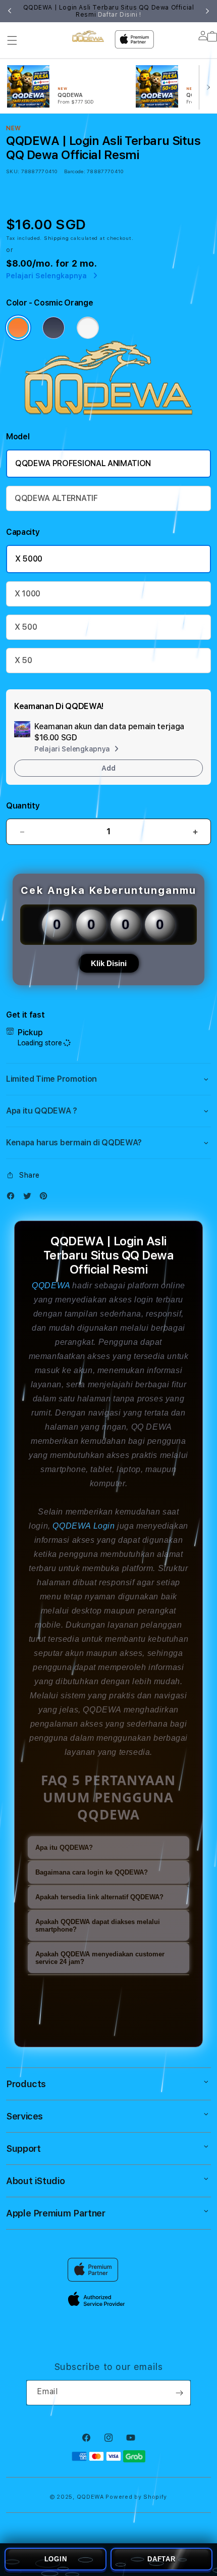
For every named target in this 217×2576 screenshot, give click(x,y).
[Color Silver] (88, 328)
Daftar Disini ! (120, 15)
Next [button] (207, 11)
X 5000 (29, 559)
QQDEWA (51, 1285)
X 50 (23, 660)
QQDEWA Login (84, 1526)
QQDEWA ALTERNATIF (56, 498)
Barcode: (74, 171)
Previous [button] (10, 11)
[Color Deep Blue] (53, 328)
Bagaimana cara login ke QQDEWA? (92, 1872)
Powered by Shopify (136, 2497)
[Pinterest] (46, 1198)
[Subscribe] (179, 2393)
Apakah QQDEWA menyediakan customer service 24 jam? (100, 1958)
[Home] (88, 36)
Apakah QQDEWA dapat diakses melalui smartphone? (98, 1926)
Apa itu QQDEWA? (64, 1848)
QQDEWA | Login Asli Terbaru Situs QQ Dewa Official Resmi (109, 11)
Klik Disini (109, 963)
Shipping (57, 238)
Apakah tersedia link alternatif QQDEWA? (99, 1897)
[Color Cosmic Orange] (18, 328)
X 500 (26, 627)
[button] (12, 40)
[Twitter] (30, 1198)
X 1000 (28, 594)
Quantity (23, 806)
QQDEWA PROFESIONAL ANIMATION (83, 463)
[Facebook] (13, 1198)
